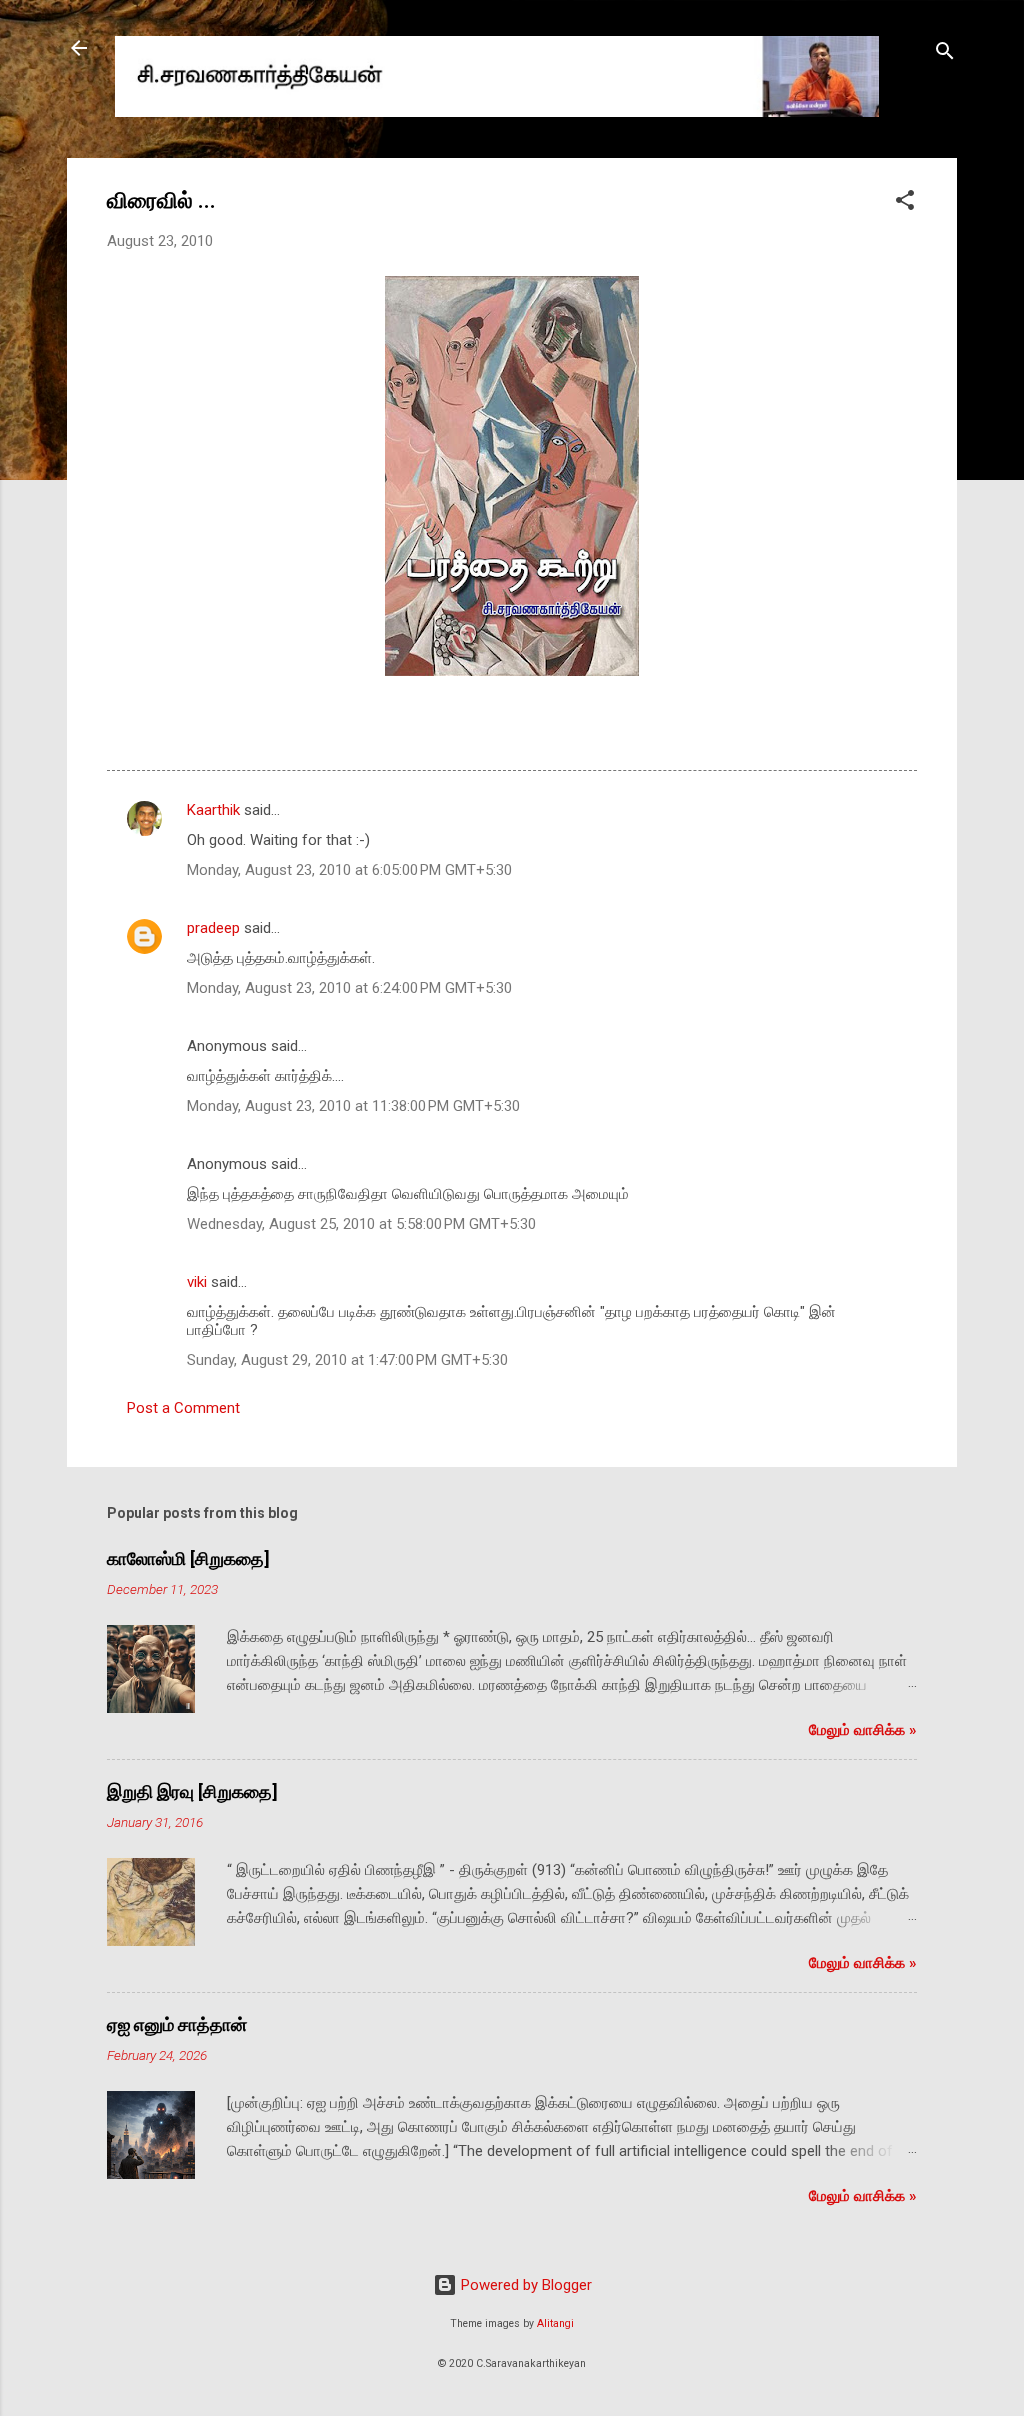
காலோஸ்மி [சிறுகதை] (188, 1558)
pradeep (213, 928)
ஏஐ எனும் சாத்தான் (177, 2024)
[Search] (945, 54)
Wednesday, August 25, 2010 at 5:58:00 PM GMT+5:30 (361, 1224)
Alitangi (555, 2323)
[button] (905, 203)
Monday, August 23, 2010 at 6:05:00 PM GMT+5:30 (349, 870)
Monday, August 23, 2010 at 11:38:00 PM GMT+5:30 (353, 1106)
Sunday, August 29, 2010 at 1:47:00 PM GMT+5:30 (347, 1360)
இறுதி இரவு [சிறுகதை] (192, 1791)
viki (197, 1282)
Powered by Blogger (524, 2285)
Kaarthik (213, 810)
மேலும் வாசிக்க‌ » (863, 1730)
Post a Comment (183, 1408)
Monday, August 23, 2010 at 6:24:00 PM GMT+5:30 (349, 988)
